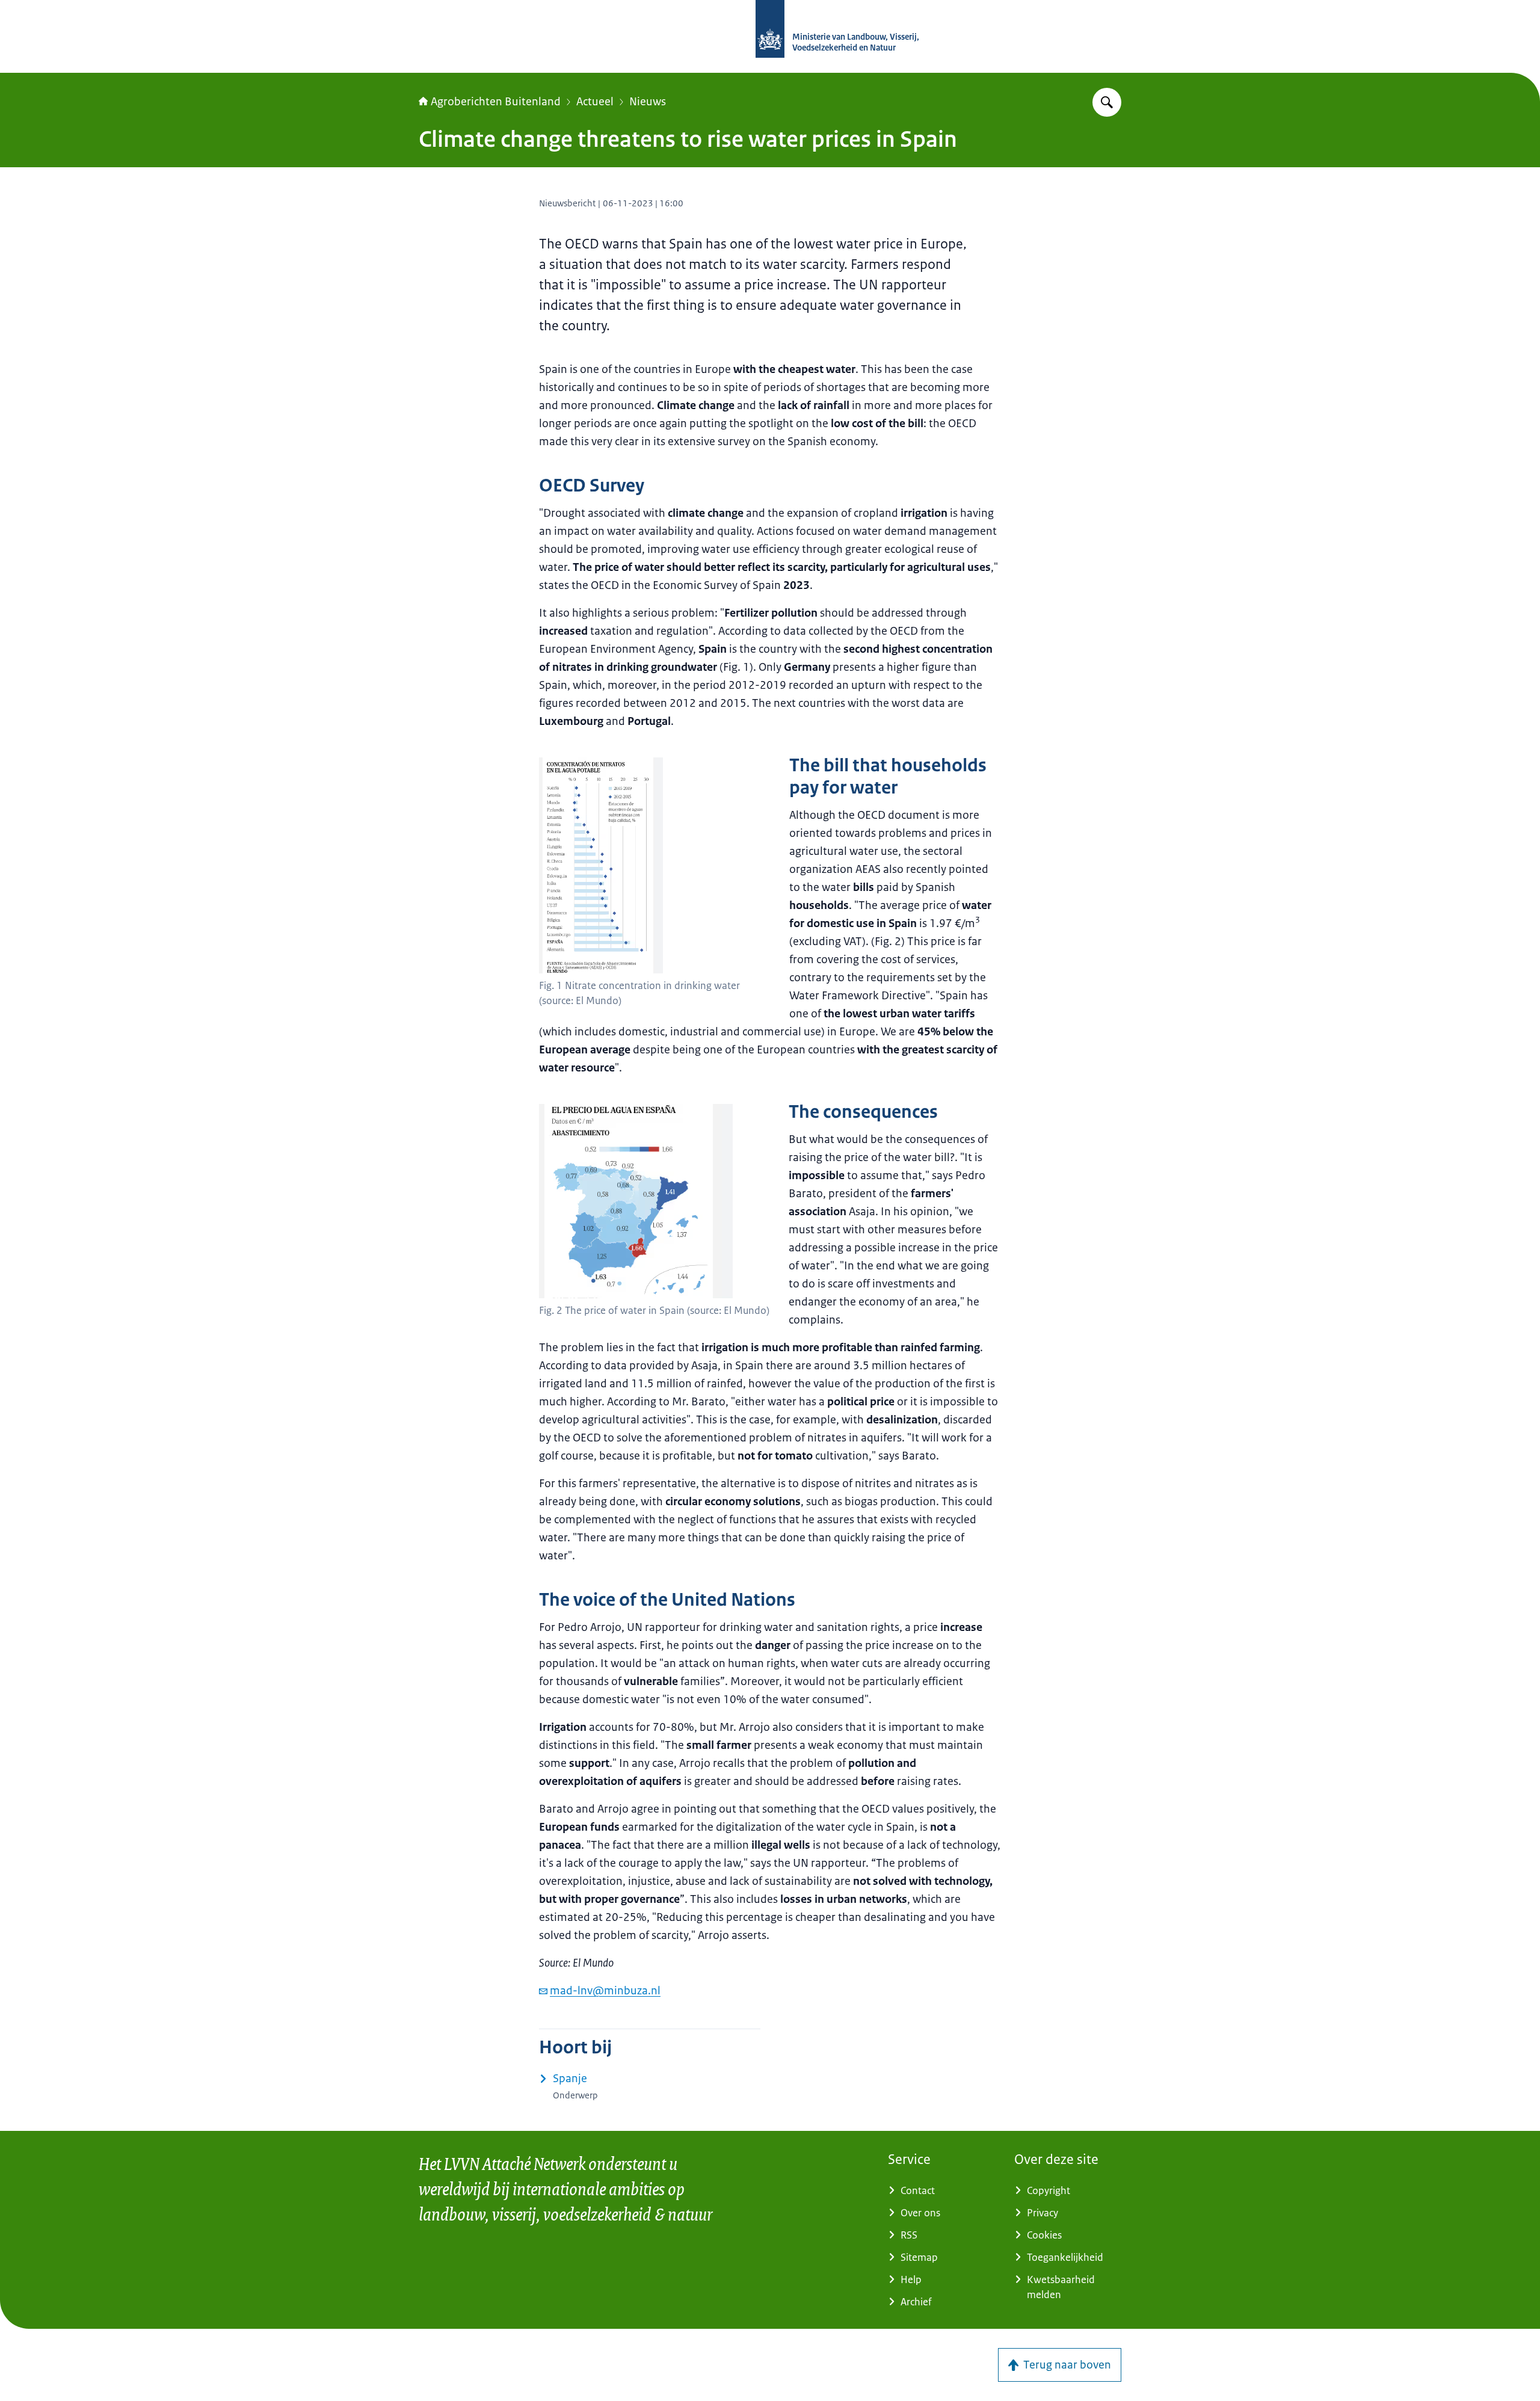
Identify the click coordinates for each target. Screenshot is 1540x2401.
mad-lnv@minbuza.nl (605, 1991)
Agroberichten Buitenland (496, 102)
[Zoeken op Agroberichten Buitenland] (1107, 102)
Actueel (595, 102)
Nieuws (648, 102)
